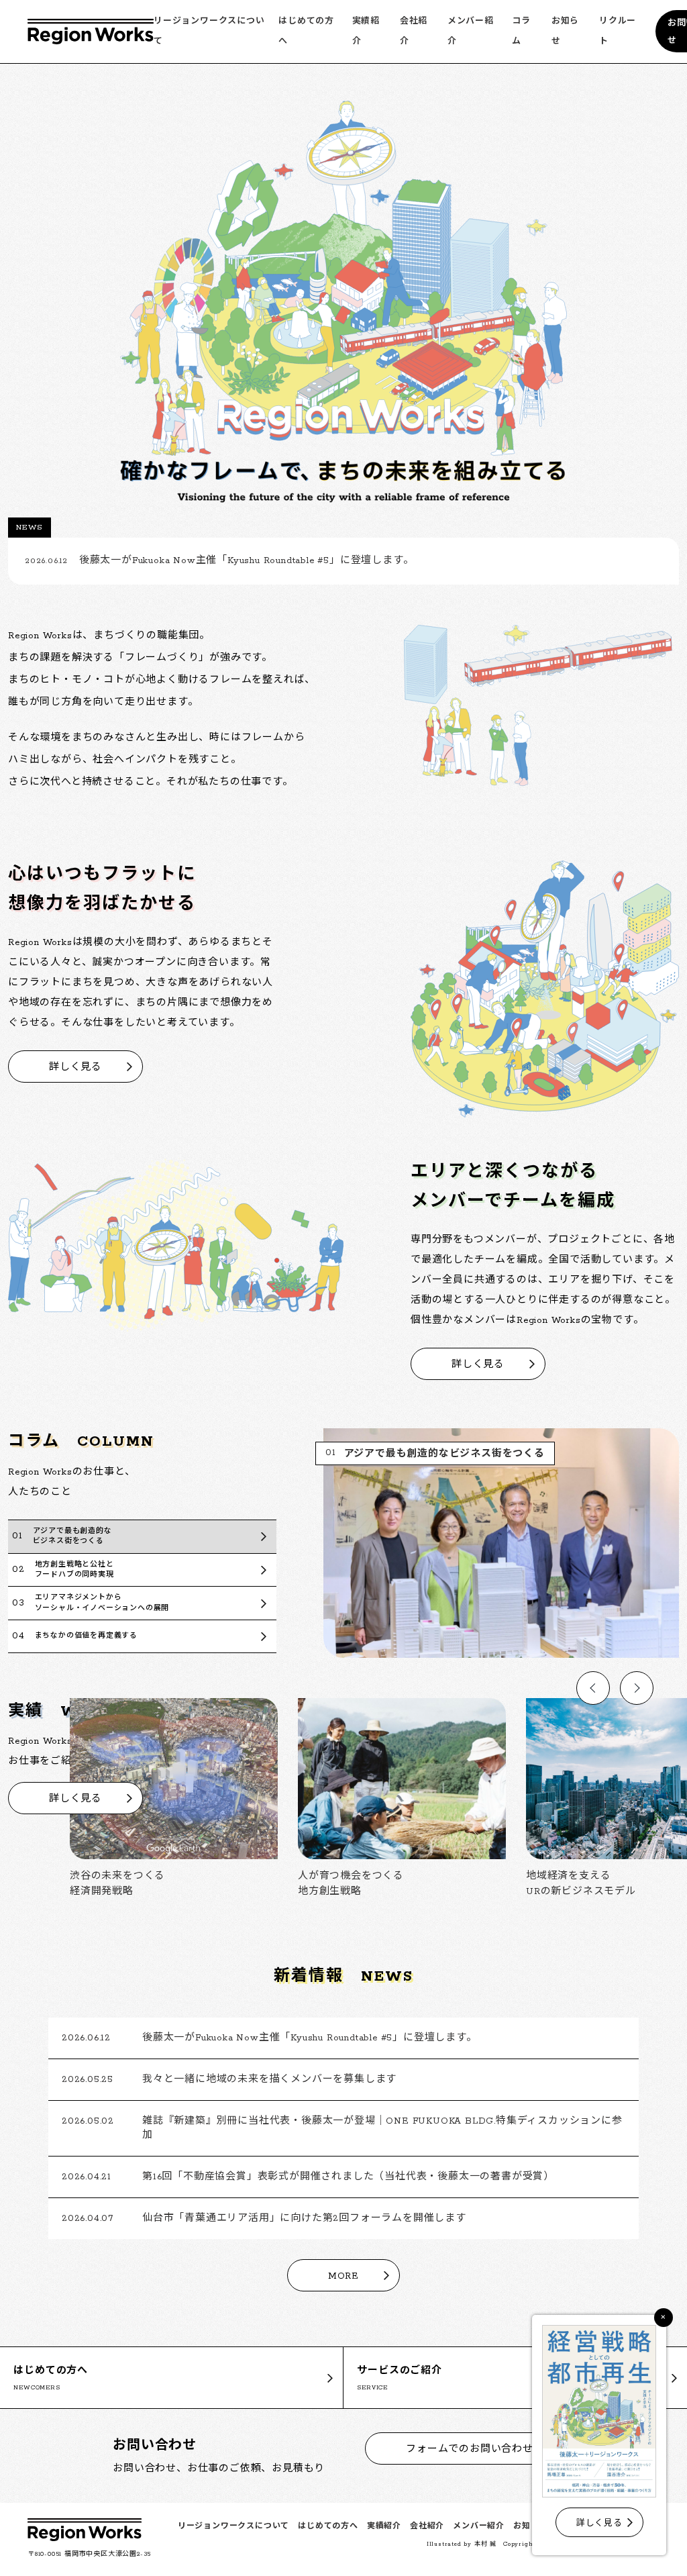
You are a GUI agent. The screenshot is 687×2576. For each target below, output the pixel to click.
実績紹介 (384, 2526)
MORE (343, 2276)
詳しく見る (75, 1068)
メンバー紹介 (479, 2526)
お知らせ (530, 2526)
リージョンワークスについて (233, 2526)
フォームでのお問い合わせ (470, 2449)
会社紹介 (427, 2526)
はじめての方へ (328, 2526)
